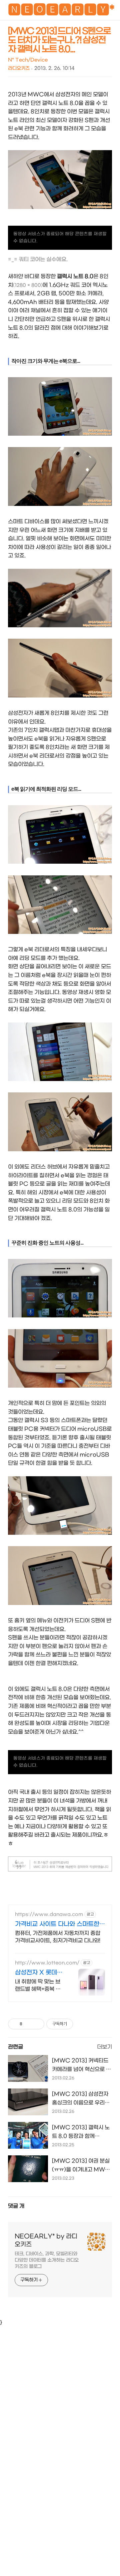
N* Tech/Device (28, 60)
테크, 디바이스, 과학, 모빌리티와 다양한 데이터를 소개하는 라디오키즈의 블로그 (47, 2260)
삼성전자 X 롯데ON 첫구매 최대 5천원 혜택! (39, 1973)
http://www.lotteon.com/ (47, 1963)
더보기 (104, 2047)
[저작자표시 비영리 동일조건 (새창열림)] (82, 2024)
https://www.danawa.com (49, 1914)
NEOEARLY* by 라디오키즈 (46, 2240)
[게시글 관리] (37, 2024)
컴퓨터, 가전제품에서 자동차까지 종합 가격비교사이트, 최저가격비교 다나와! (58, 1937)
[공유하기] (28, 2024)
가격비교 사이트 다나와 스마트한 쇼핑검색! (57, 1924)
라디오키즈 (19, 68)
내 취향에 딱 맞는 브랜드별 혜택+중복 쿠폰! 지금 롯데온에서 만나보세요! (38, 1986)
